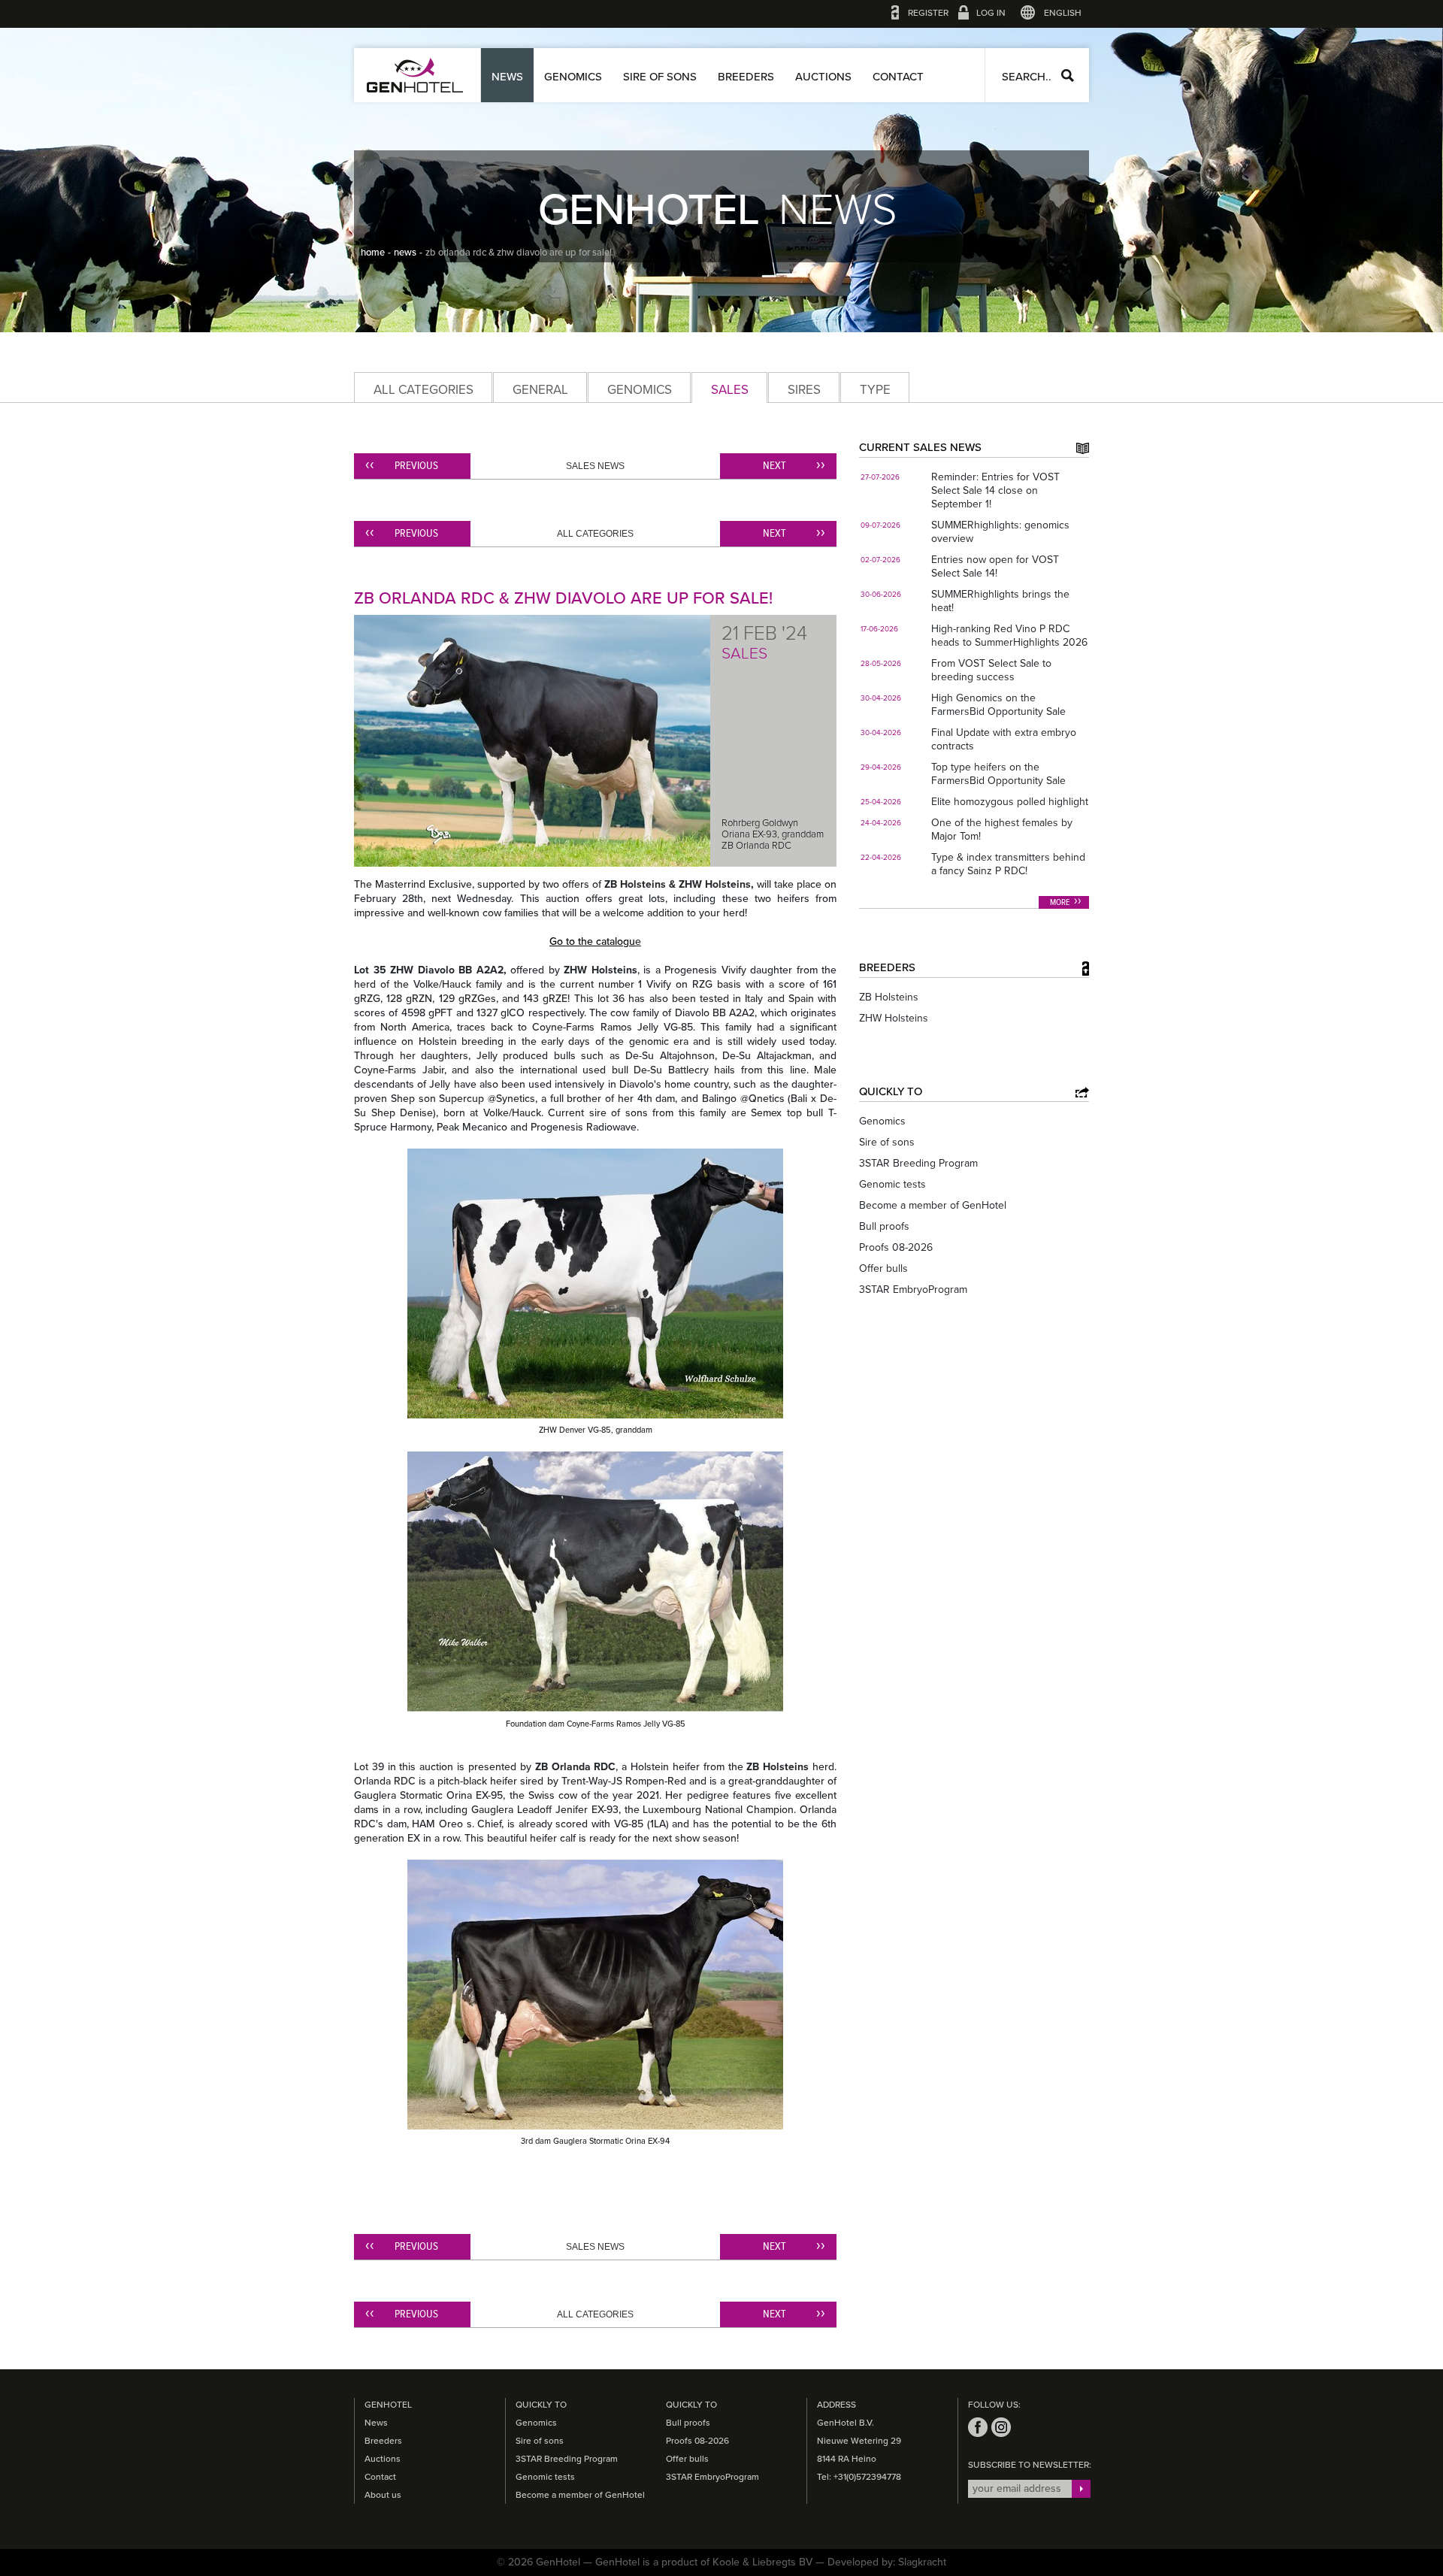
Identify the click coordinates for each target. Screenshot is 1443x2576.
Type (875, 390)
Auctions (823, 77)
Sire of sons (660, 77)
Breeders (746, 77)
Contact (898, 77)
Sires (804, 390)
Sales (730, 390)
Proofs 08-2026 (896, 1247)
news (405, 253)
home (373, 253)
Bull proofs (884, 1226)
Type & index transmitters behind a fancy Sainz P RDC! (1008, 864)
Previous (416, 466)
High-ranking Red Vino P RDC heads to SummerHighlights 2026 (1009, 636)
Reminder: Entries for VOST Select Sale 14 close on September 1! (995, 490)
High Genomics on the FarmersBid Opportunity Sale (998, 705)
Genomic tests (892, 1184)
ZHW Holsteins (894, 1018)
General (540, 390)
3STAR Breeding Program (918, 1163)
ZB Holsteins (889, 997)
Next (774, 466)
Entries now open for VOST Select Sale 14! (995, 566)
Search (1068, 76)
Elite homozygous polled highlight (1010, 802)
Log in (991, 13)
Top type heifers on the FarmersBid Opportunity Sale (998, 774)
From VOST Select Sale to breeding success (991, 670)
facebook (978, 2427)
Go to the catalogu (592, 941)
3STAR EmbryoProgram (913, 1290)
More (1060, 903)
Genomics (573, 77)
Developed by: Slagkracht (887, 2562)
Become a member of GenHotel (933, 1205)
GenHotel (415, 75)
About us (383, 2495)
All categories (424, 390)
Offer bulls (883, 1268)
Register (928, 13)
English (1063, 13)
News (507, 77)
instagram (1001, 2427)
